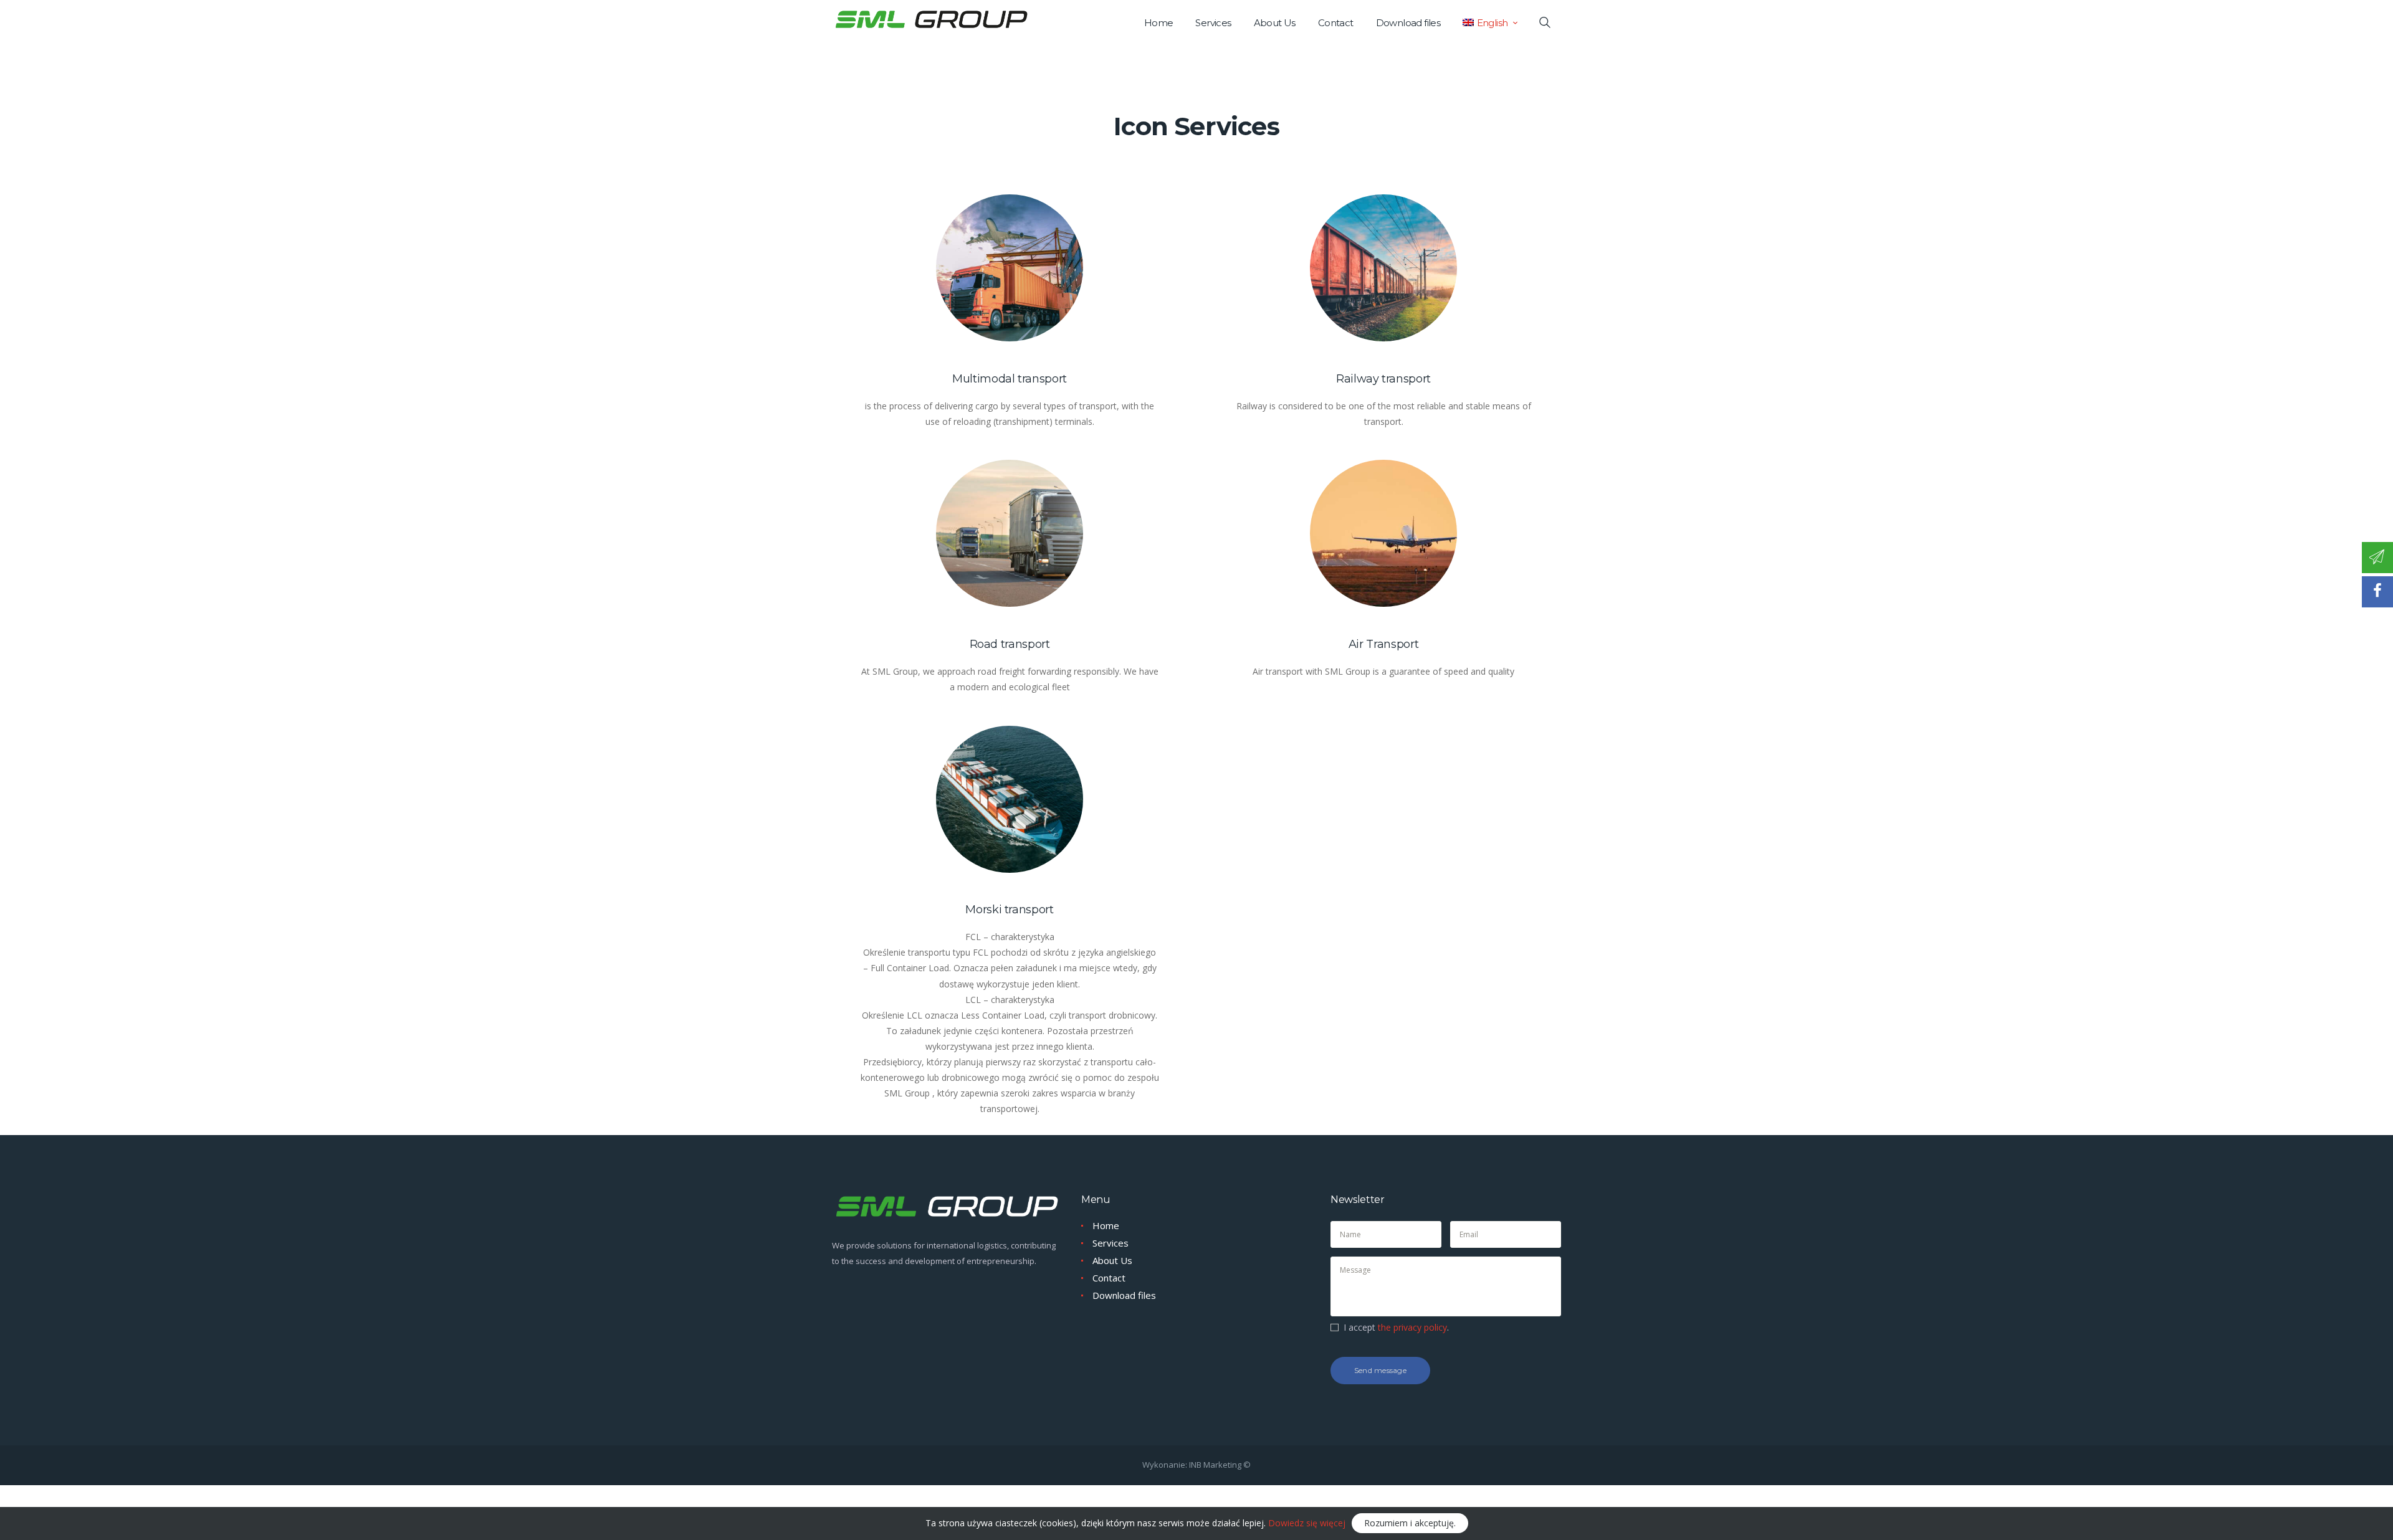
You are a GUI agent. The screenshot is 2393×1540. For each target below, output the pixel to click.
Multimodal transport (1010, 379)
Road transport (1010, 644)
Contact (1109, 1278)
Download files (1124, 1295)
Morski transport (1009, 910)
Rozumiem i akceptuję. (1410, 1523)
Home (1106, 1225)
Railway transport (1383, 379)
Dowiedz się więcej (1307, 1523)
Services (1111, 1243)
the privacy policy (1412, 1327)
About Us (1112, 1260)
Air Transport (1383, 644)
